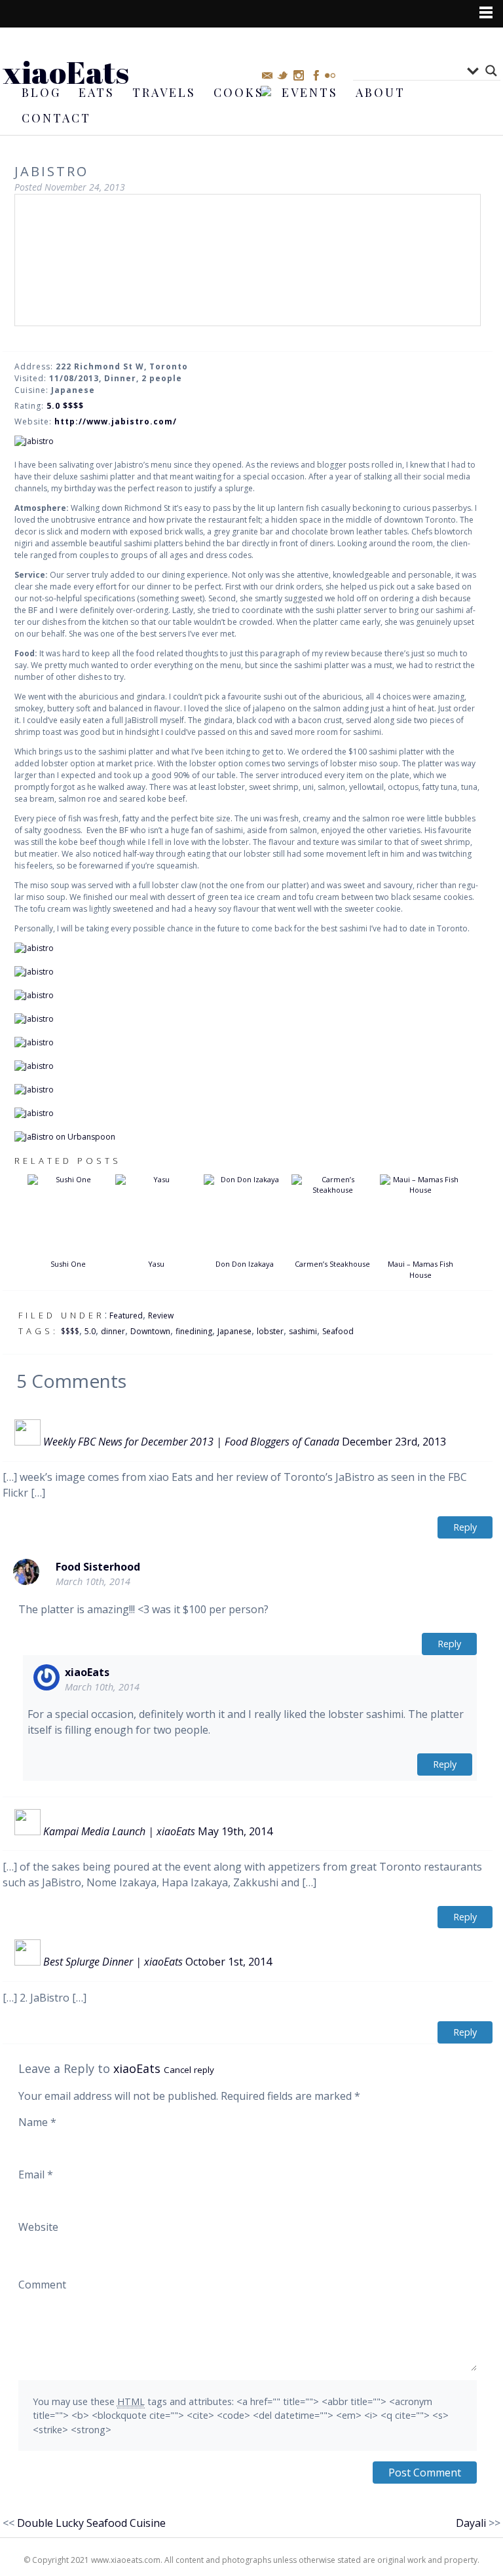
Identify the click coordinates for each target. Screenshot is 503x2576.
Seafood (338, 1331)
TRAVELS (164, 92)
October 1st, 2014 (229, 1962)
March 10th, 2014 (93, 1581)
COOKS (239, 92)
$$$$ (70, 1331)
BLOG (41, 92)
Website (38, 2227)
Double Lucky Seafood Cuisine (91, 2523)
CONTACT (56, 118)
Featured (126, 1316)
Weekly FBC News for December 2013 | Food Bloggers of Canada (191, 1442)
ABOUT (381, 92)
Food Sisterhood (98, 1567)
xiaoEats (66, 72)
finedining (194, 1331)
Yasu (156, 1264)
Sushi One (68, 1264)
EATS (97, 92)
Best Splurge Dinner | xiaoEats (113, 1962)
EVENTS (310, 92)
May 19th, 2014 (235, 1831)
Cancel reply (189, 2070)
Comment (42, 2285)
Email (36, 2175)
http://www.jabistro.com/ (116, 421)
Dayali (471, 2523)
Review (161, 1316)
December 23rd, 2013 (394, 1442)
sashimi (303, 1331)
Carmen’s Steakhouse (332, 1264)
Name (37, 2122)
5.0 (90, 1331)
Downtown (150, 1331)
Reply (465, 1527)
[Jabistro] (248, 441)
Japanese (234, 1331)
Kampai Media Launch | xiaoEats (119, 1831)
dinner (113, 1331)
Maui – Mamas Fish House (420, 1269)
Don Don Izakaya (245, 1264)
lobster (270, 1331)
